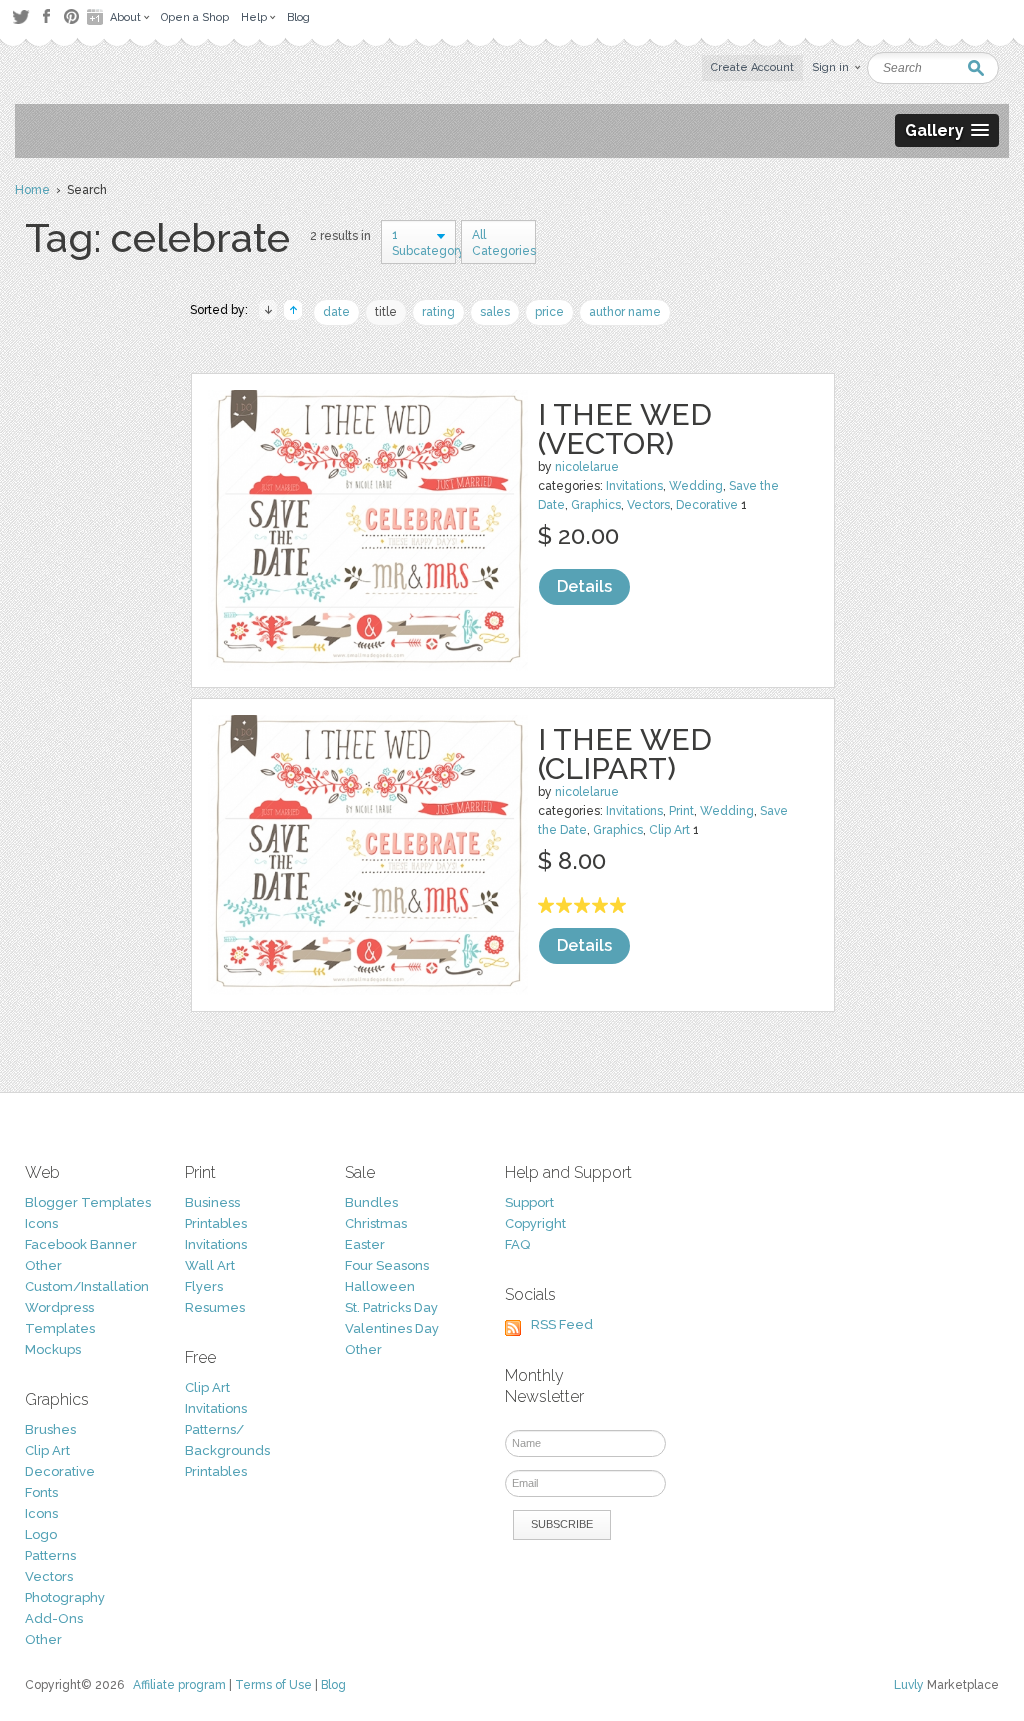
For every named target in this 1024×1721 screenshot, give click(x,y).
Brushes (50, 1429)
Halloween (380, 1286)
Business (212, 1202)
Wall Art (210, 1265)
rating (438, 312)
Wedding (696, 486)
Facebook (46, 17)
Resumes (215, 1307)
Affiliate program (179, 1685)
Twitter (20, 16)
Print (681, 811)
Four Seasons (387, 1265)
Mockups (53, 1349)
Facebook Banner (81, 1244)
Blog (333, 1685)
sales (495, 312)
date (336, 312)
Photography (65, 1597)
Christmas (376, 1223)
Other (43, 1265)
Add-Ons (54, 1618)
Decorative (707, 505)
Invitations (634, 486)
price (549, 312)
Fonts (41, 1492)
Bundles (371, 1202)
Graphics (596, 505)
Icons (41, 1223)
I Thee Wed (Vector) (625, 429)
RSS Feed (562, 1324)
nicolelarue (587, 467)
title (386, 312)
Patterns (50, 1555)
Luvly (909, 1685)
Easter (365, 1244)
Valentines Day (392, 1328)
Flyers (204, 1286)
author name (625, 312)
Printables (216, 1223)
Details (584, 586)
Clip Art (669, 830)
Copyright (535, 1223)
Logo (41, 1534)
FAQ (517, 1244)
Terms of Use (273, 1685)
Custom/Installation (87, 1286)
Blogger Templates (88, 1202)
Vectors (648, 505)
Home (32, 190)
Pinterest (71, 16)
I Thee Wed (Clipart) (625, 754)
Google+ (97, 17)
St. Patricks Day (391, 1307)
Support (529, 1202)
